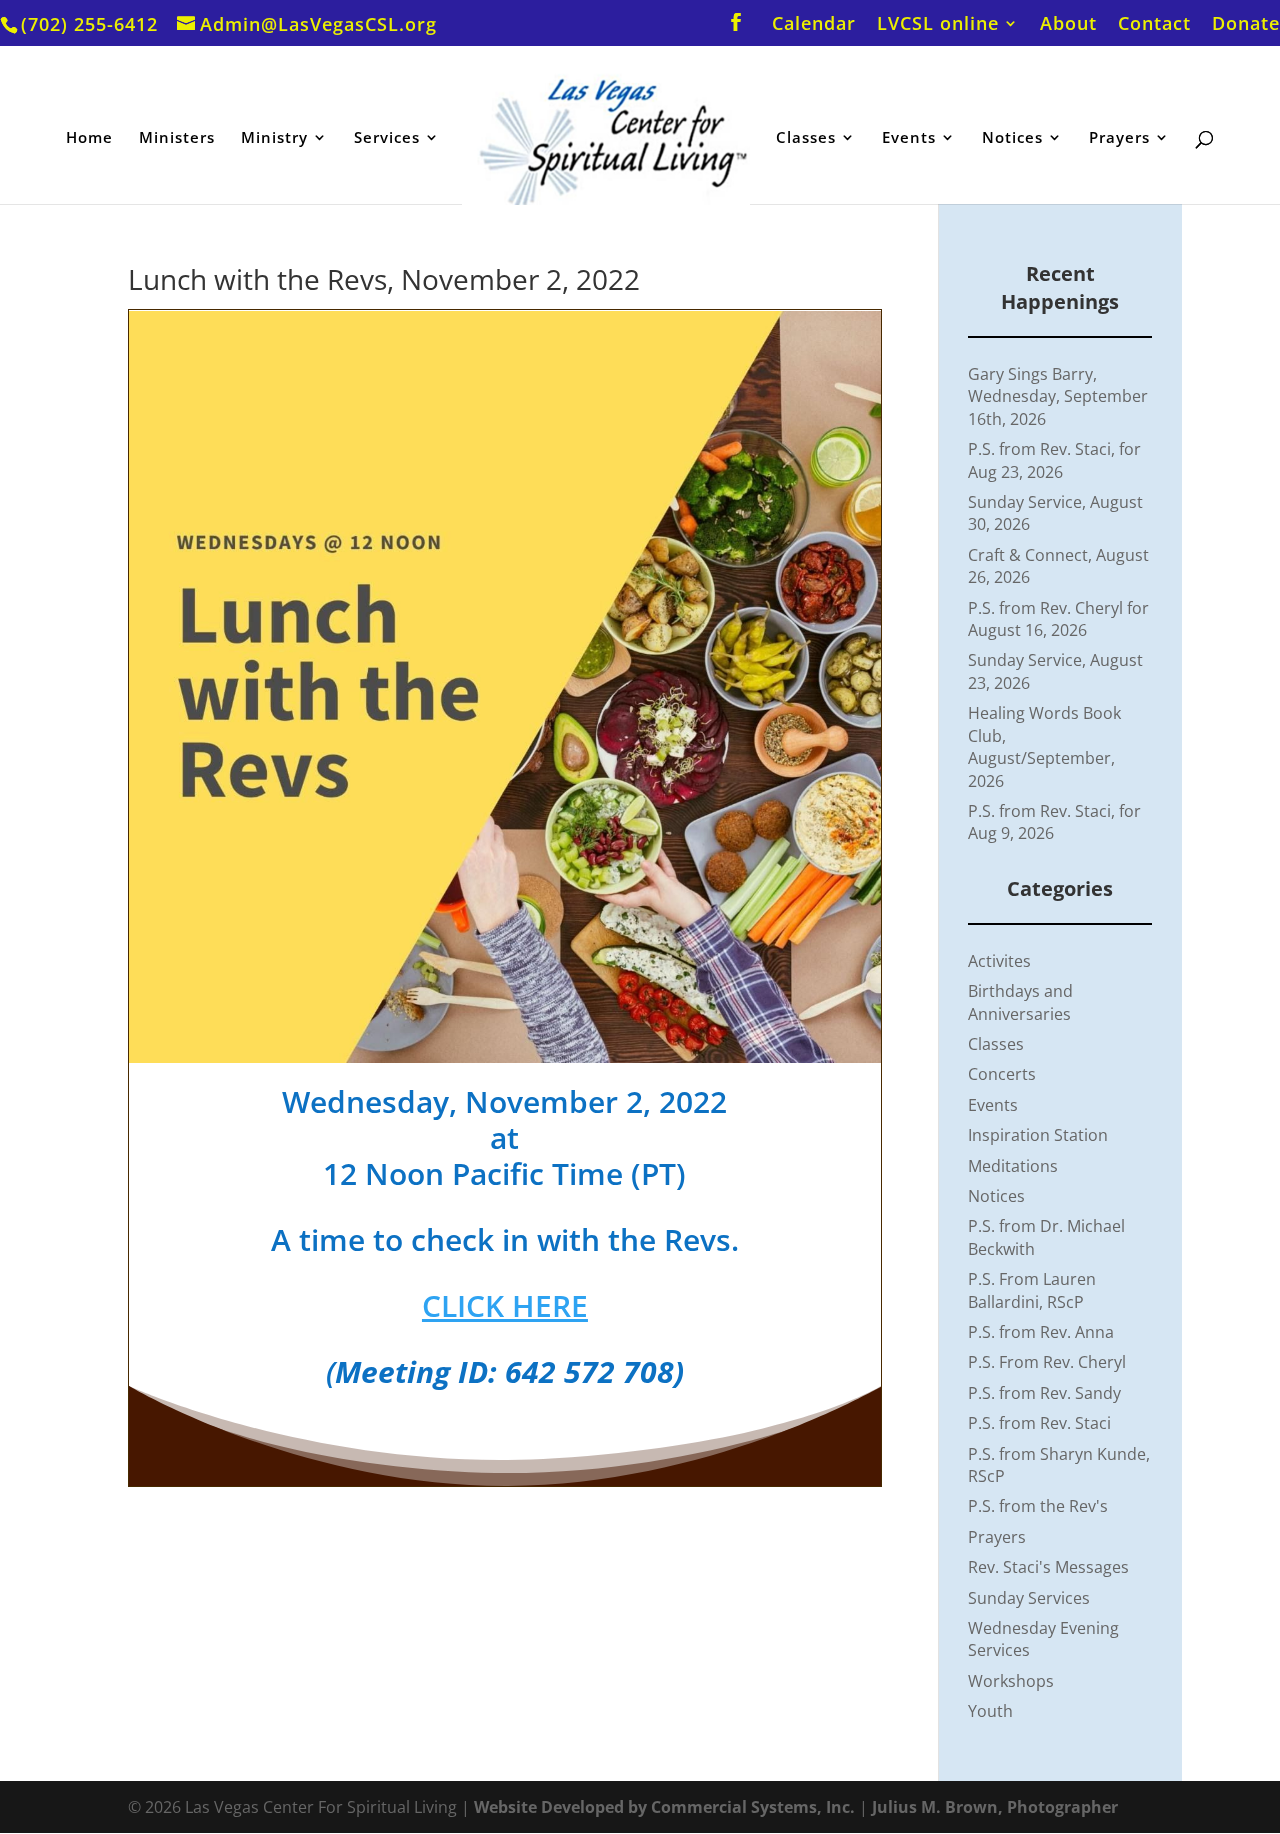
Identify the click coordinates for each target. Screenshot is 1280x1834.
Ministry (274, 138)
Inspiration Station (1038, 1135)
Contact (1154, 24)
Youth (990, 1711)
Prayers (1119, 138)
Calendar (814, 24)
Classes (806, 138)
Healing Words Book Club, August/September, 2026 (1044, 746)
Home (89, 138)
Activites (999, 961)
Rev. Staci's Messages (1048, 1567)
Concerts (1002, 1074)
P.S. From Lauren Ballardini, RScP (1032, 1290)
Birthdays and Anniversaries (1020, 1002)
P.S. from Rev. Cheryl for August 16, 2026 (1058, 619)
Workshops (1011, 1681)
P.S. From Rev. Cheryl (1047, 1362)
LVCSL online (938, 24)
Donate (1246, 24)
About (1068, 24)
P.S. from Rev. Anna (1041, 1332)
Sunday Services (1029, 1598)
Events (909, 138)
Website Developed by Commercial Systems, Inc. (664, 1807)
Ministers (177, 138)
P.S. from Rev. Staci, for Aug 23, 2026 (1054, 460)
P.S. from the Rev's (1038, 1506)
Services (387, 138)
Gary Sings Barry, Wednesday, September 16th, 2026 (1058, 396)
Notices (1012, 138)
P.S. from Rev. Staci (1039, 1423)
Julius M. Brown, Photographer (995, 1807)
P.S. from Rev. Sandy (1044, 1393)
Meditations (1013, 1166)
